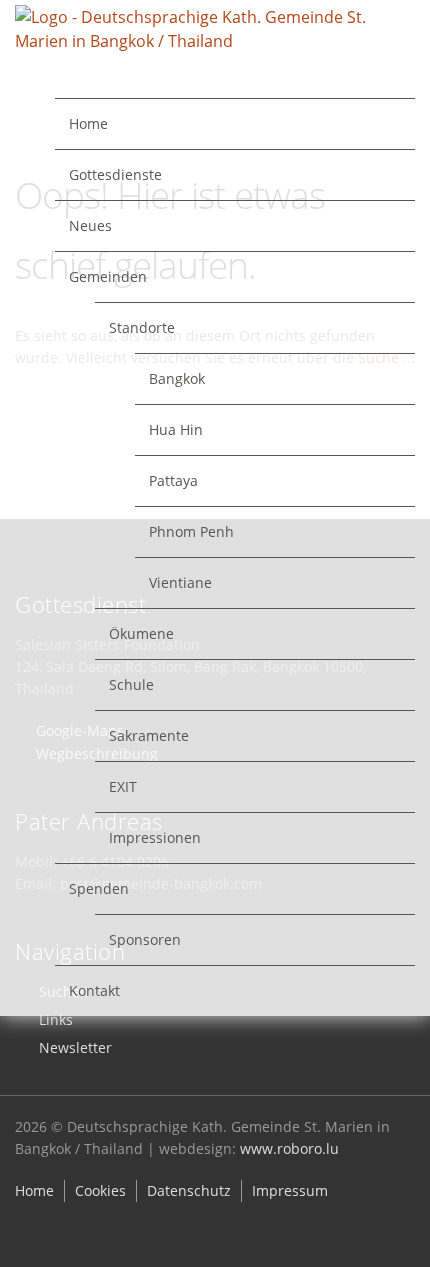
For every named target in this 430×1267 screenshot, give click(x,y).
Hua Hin (176, 429)
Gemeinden (108, 276)
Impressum (290, 1190)
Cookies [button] (100, 1190)
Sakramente (149, 735)
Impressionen (155, 837)
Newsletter (75, 1047)
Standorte (142, 327)
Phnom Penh (191, 531)
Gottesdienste (115, 174)
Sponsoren (145, 939)
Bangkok (177, 378)
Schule (131, 684)
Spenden (99, 888)
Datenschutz (189, 1190)
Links (56, 1019)
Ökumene (141, 633)
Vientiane (180, 582)
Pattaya (173, 480)
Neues (90, 225)
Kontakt (94, 990)
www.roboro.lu (289, 1148)
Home (88, 123)
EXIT (123, 786)
